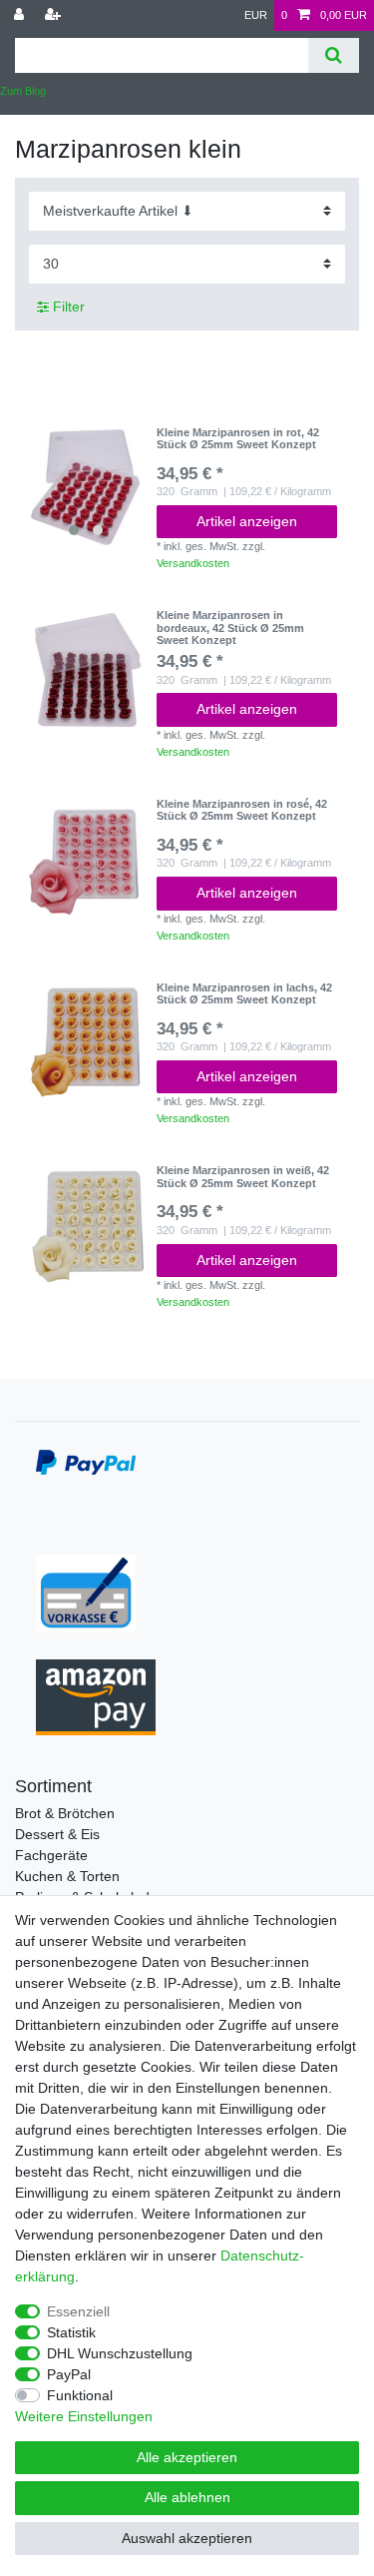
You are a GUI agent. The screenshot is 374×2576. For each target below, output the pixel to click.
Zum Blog (23, 91)
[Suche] (334, 55)
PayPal (69, 2374)
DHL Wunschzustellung (120, 2353)
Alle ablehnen (187, 2497)
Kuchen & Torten (67, 1876)
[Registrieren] (55, 15)
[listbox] (86, 486)
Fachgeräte (51, 1855)
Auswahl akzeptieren (187, 2538)
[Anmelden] (21, 15)
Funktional (80, 2395)
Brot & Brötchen (65, 1813)
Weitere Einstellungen (84, 2416)
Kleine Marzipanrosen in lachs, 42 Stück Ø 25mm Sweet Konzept (244, 993)
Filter (67, 307)
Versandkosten (193, 563)
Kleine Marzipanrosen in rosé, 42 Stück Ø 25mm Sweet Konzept (242, 810)
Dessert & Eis (57, 1834)
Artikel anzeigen (247, 521)
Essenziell (78, 2311)
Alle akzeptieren (187, 2457)
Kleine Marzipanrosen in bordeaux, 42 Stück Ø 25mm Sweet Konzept (230, 628)
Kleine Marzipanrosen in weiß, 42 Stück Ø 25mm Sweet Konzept (243, 1176)
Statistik (71, 2332)
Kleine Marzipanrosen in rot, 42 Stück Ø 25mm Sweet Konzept (238, 438)
